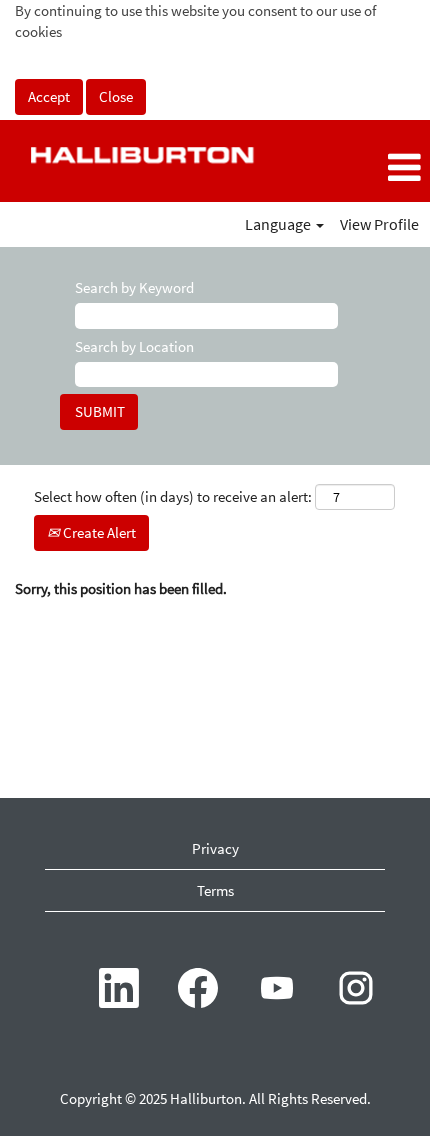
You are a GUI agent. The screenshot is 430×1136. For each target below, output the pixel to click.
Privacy (215, 848)
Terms (215, 890)
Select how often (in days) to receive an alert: (173, 496)
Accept (49, 96)
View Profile (379, 224)
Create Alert (98, 532)
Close (116, 96)
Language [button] (279, 224)
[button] (358, 168)
